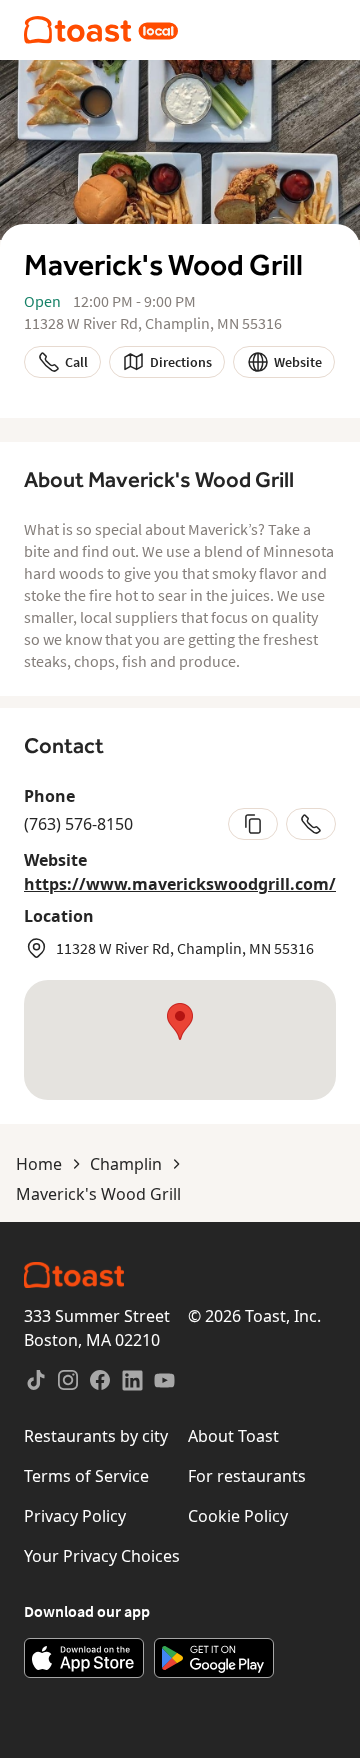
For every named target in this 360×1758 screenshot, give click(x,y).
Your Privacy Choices (102, 1556)
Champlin (126, 1164)
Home (39, 1164)
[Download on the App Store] (84, 1658)
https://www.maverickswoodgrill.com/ (180, 884)
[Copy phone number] (253, 824)
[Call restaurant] (311, 824)
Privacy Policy (75, 1516)
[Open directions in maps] (180, 1040)
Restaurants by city (96, 1436)
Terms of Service (86, 1476)
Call (76, 362)
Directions (181, 362)
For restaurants (247, 1476)
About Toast (233, 1436)
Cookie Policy (238, 1516)
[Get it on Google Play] (214, 1658)
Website (298, 362)
